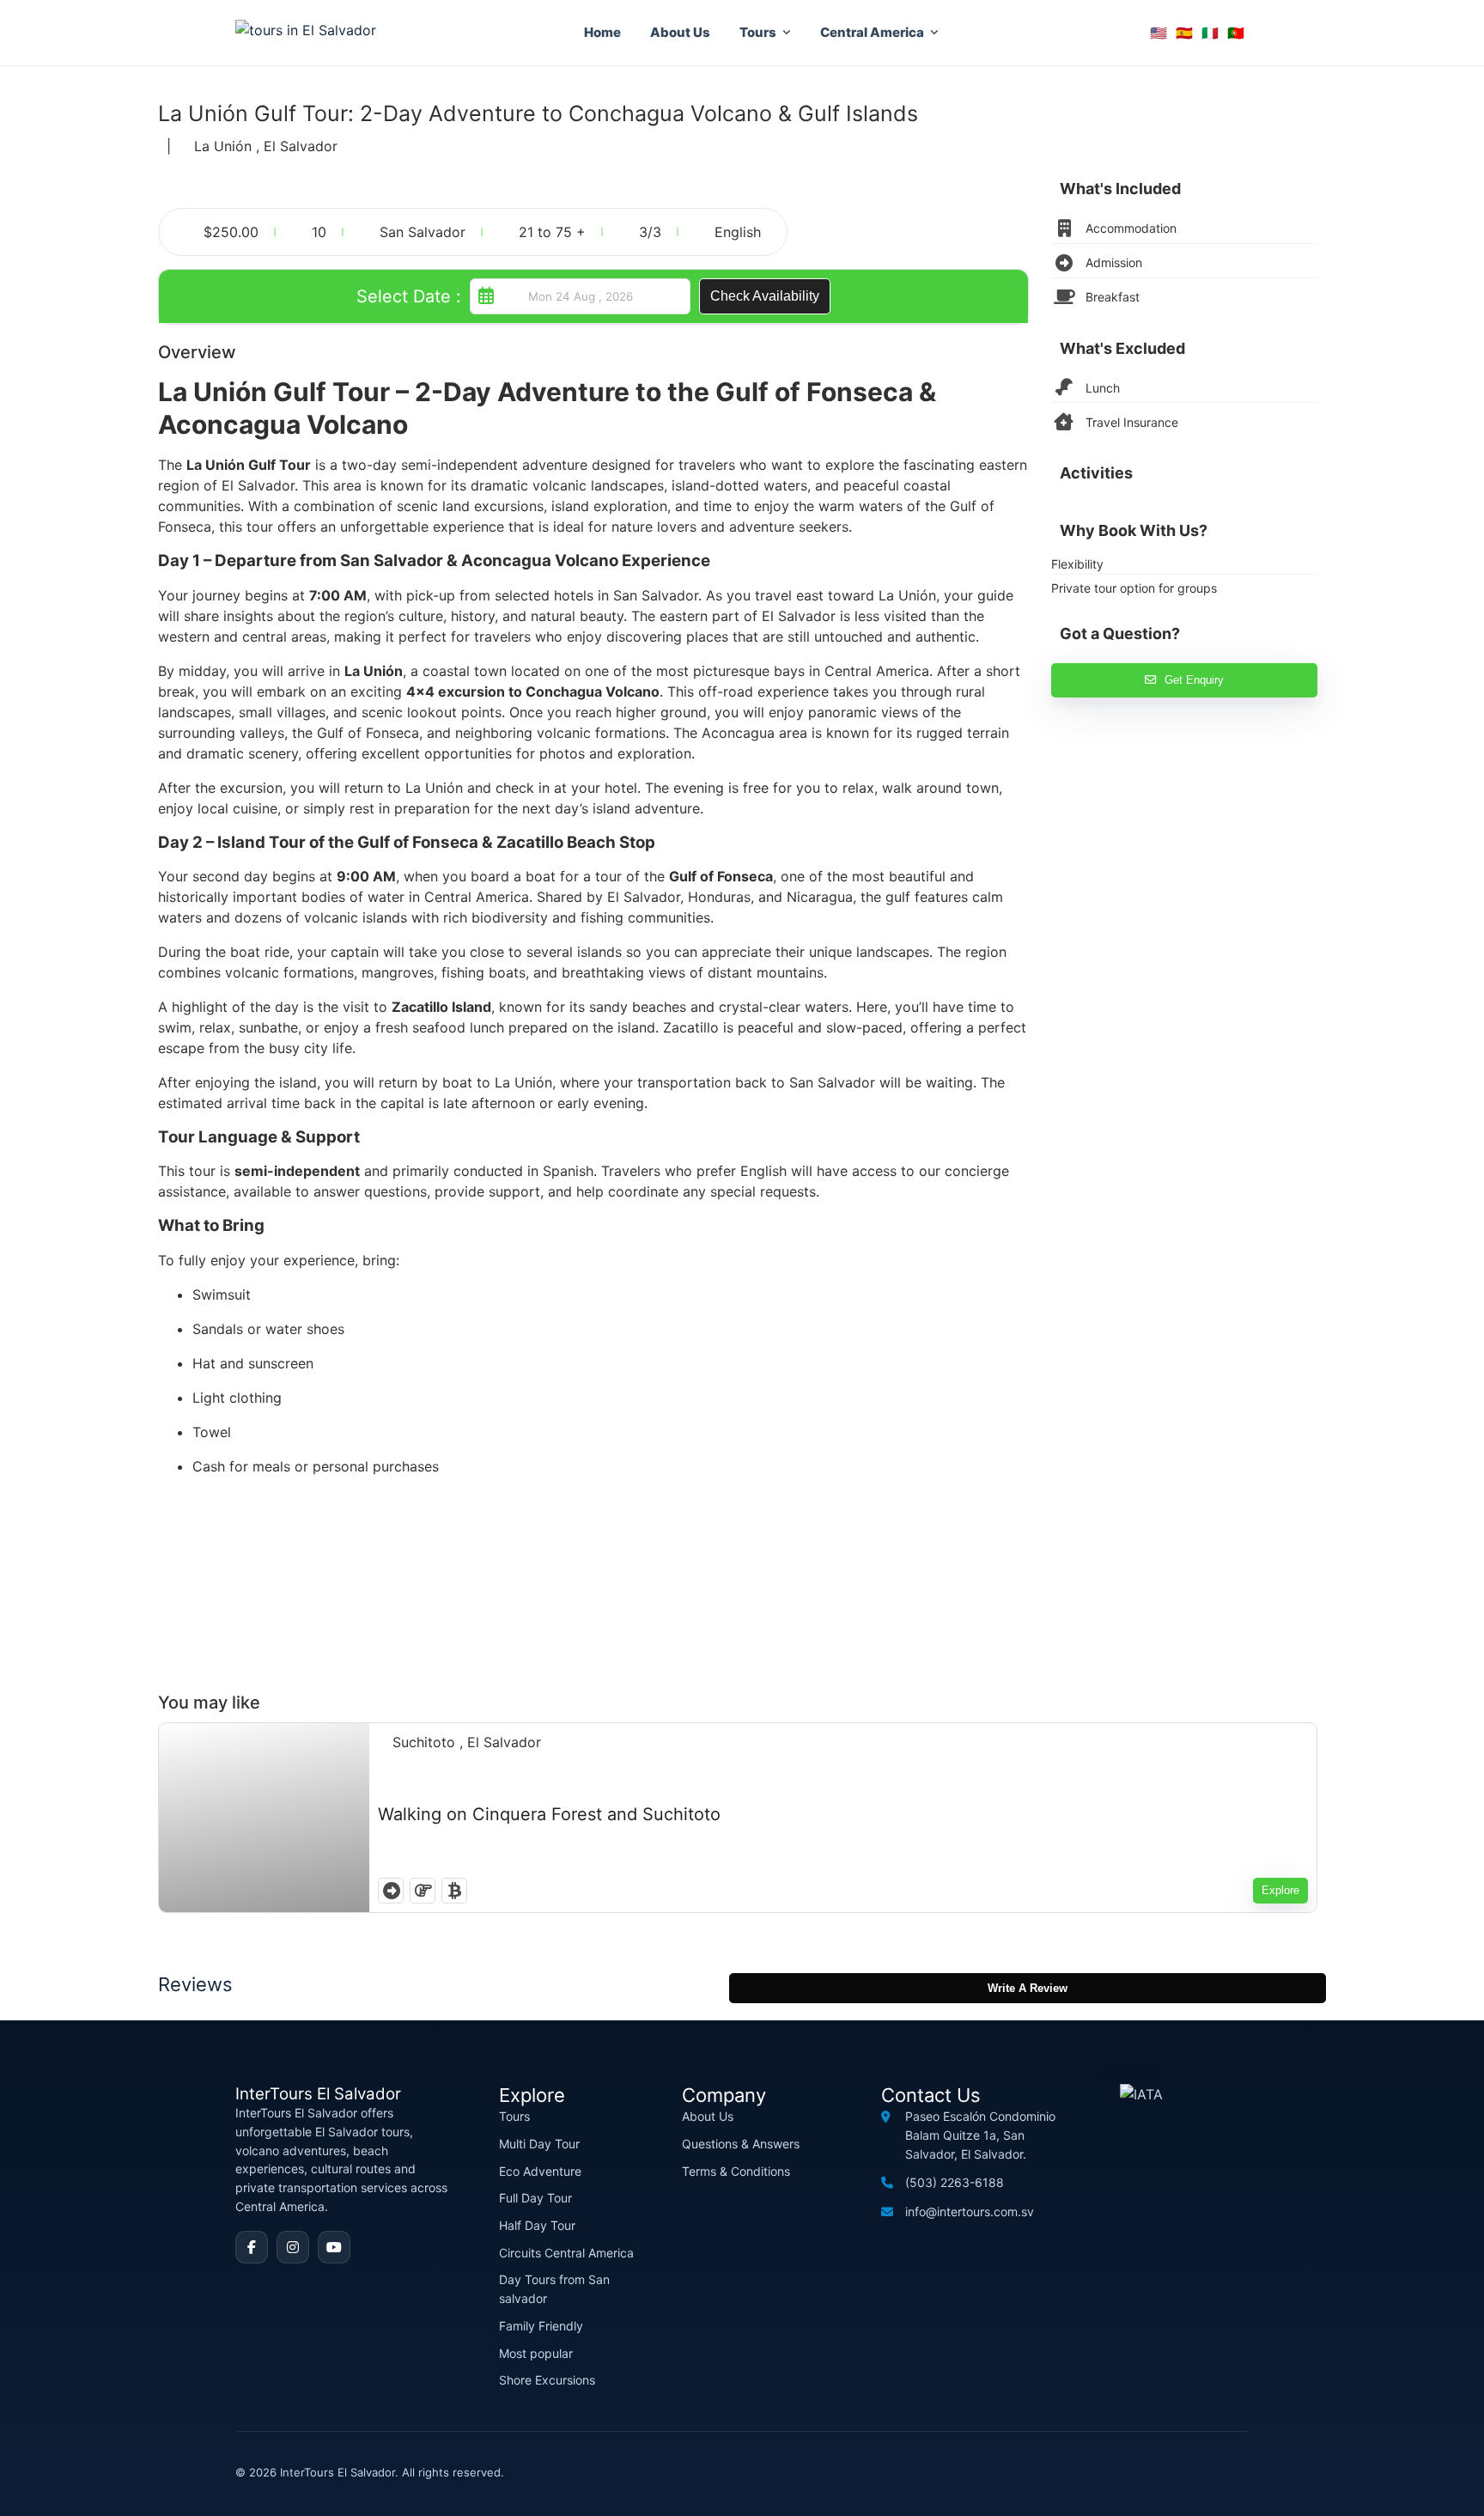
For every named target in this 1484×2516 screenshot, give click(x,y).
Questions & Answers (741, 2144)
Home (602, 32)
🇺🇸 (1159, 33)
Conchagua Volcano (593, 691)
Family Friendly (541, 2326)
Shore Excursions (547, 2380)
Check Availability (765, 296)
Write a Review (1028, 1988)
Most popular (536, 2353)
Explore (1280, 1890)
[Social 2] (293, 2247)
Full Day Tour (535, 2198)
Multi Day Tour (539, 2144)
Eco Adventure (540, 2171)
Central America (872, 32)
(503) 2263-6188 (955, 2182)
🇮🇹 (1210, 33)
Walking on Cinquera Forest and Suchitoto (549, 1814)
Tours (758, 32)
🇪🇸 (1184, 33)
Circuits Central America (566, 2253)
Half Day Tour (537, 2225)
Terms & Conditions (736, 2171)
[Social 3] (334, 2247)
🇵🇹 (1236, 33)
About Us (680, 32)
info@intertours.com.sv (970, 2211)
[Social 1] (252, 2247)
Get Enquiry (1194, 680)
